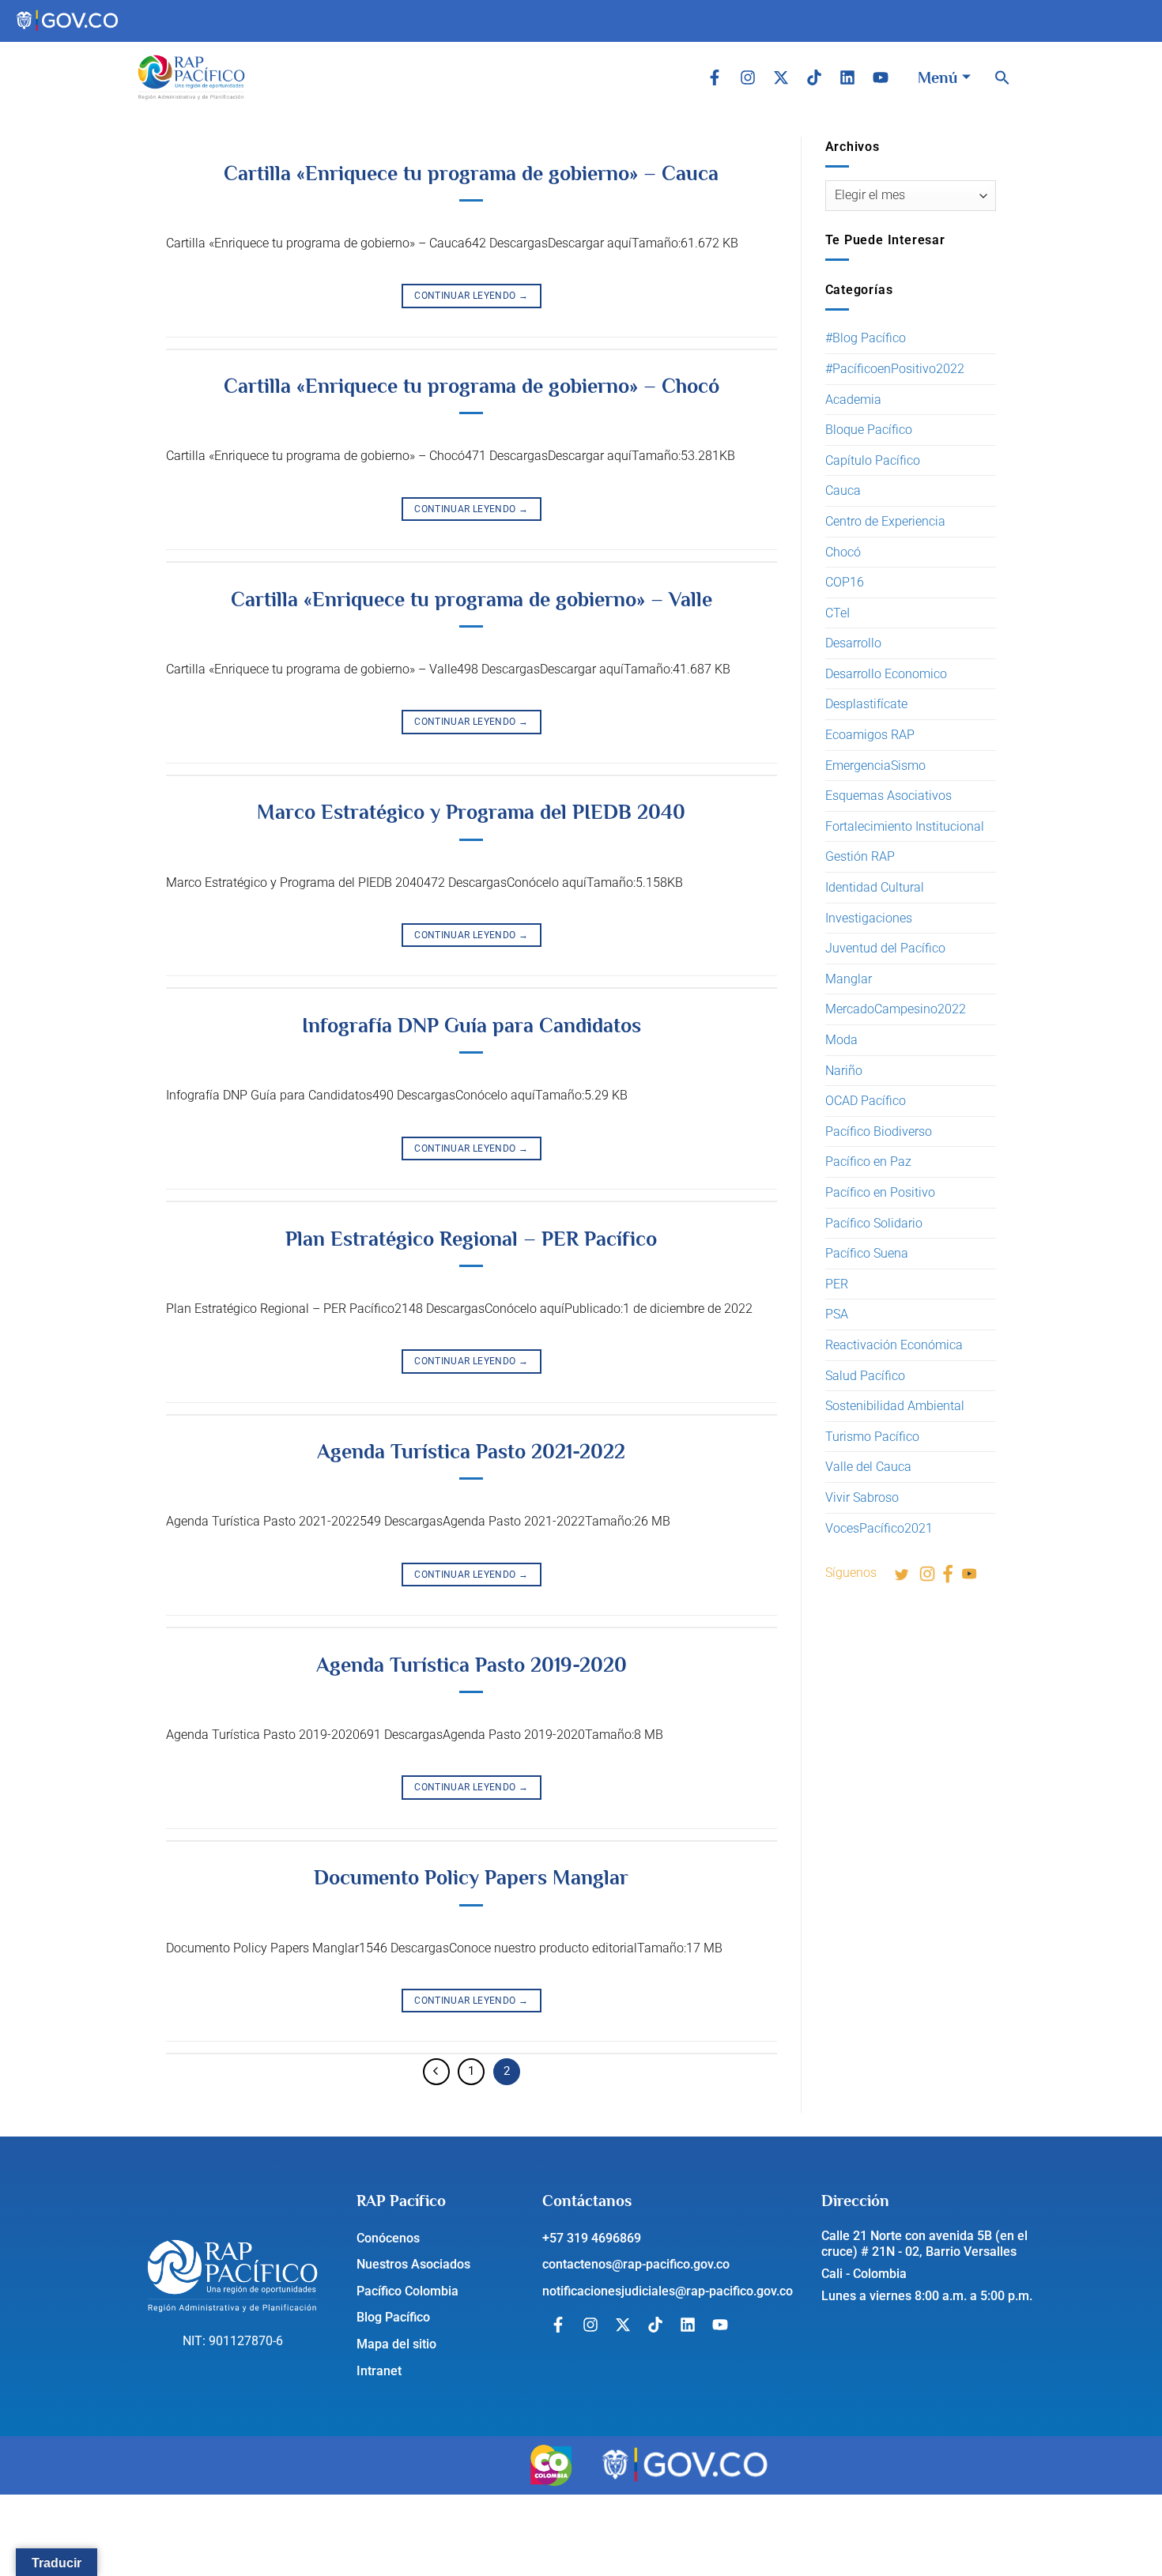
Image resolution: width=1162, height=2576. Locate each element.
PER (837, 1284)
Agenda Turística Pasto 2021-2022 (471, 1452)
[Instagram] (748, 77)
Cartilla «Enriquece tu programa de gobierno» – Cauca (471, 173)
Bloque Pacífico (869, 430)
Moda (841, 1040)
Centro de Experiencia (885, 521)
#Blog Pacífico (866, 338)
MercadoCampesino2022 (896, 1009)
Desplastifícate (866, 704)
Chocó (843, 552)
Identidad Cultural (875, 887)
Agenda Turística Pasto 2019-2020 (472, 1665)
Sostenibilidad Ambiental (895, 1406)
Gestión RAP (860, 856)
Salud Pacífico (865, 1376)
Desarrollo (853, 643)
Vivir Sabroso (862, 1497)
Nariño (844, 1071)
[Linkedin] (847, 77)
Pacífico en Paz (868, 1162)
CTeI (838, 613)
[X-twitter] (781, 77)
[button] (1002, 77)
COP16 (845, 582)
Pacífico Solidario (874, 1223)
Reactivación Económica (894, 1345)
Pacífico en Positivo (880, 1192)
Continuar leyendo (471, 296)
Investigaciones (869, 918)
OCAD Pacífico (866, 1101)
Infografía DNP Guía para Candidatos (472, 1026)
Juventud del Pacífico (885, 948)
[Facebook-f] (715, 77)
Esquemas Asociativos (888, 796)
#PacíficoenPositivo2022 (895, 369)
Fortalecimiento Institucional (905, 826)
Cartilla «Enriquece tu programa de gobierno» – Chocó (472, 386)
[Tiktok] (814, 77)
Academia (853, 400)
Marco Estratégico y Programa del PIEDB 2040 (471, 812)
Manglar (849, 979)
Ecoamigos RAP (870, 735)
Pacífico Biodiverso (879, 1131)
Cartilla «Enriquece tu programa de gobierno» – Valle (472, 600)
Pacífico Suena (867, 1253)
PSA (837, 1314)
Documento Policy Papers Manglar (471, 1878)
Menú (938, 77)
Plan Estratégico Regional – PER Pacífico (471, 1239)
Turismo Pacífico (872, 1437)
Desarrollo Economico (886, 674)
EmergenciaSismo (875, 766)
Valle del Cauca (868, 1467)
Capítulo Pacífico (873, 460)
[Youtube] (881, 77)
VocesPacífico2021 (879, 1528)
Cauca (843, 490)
